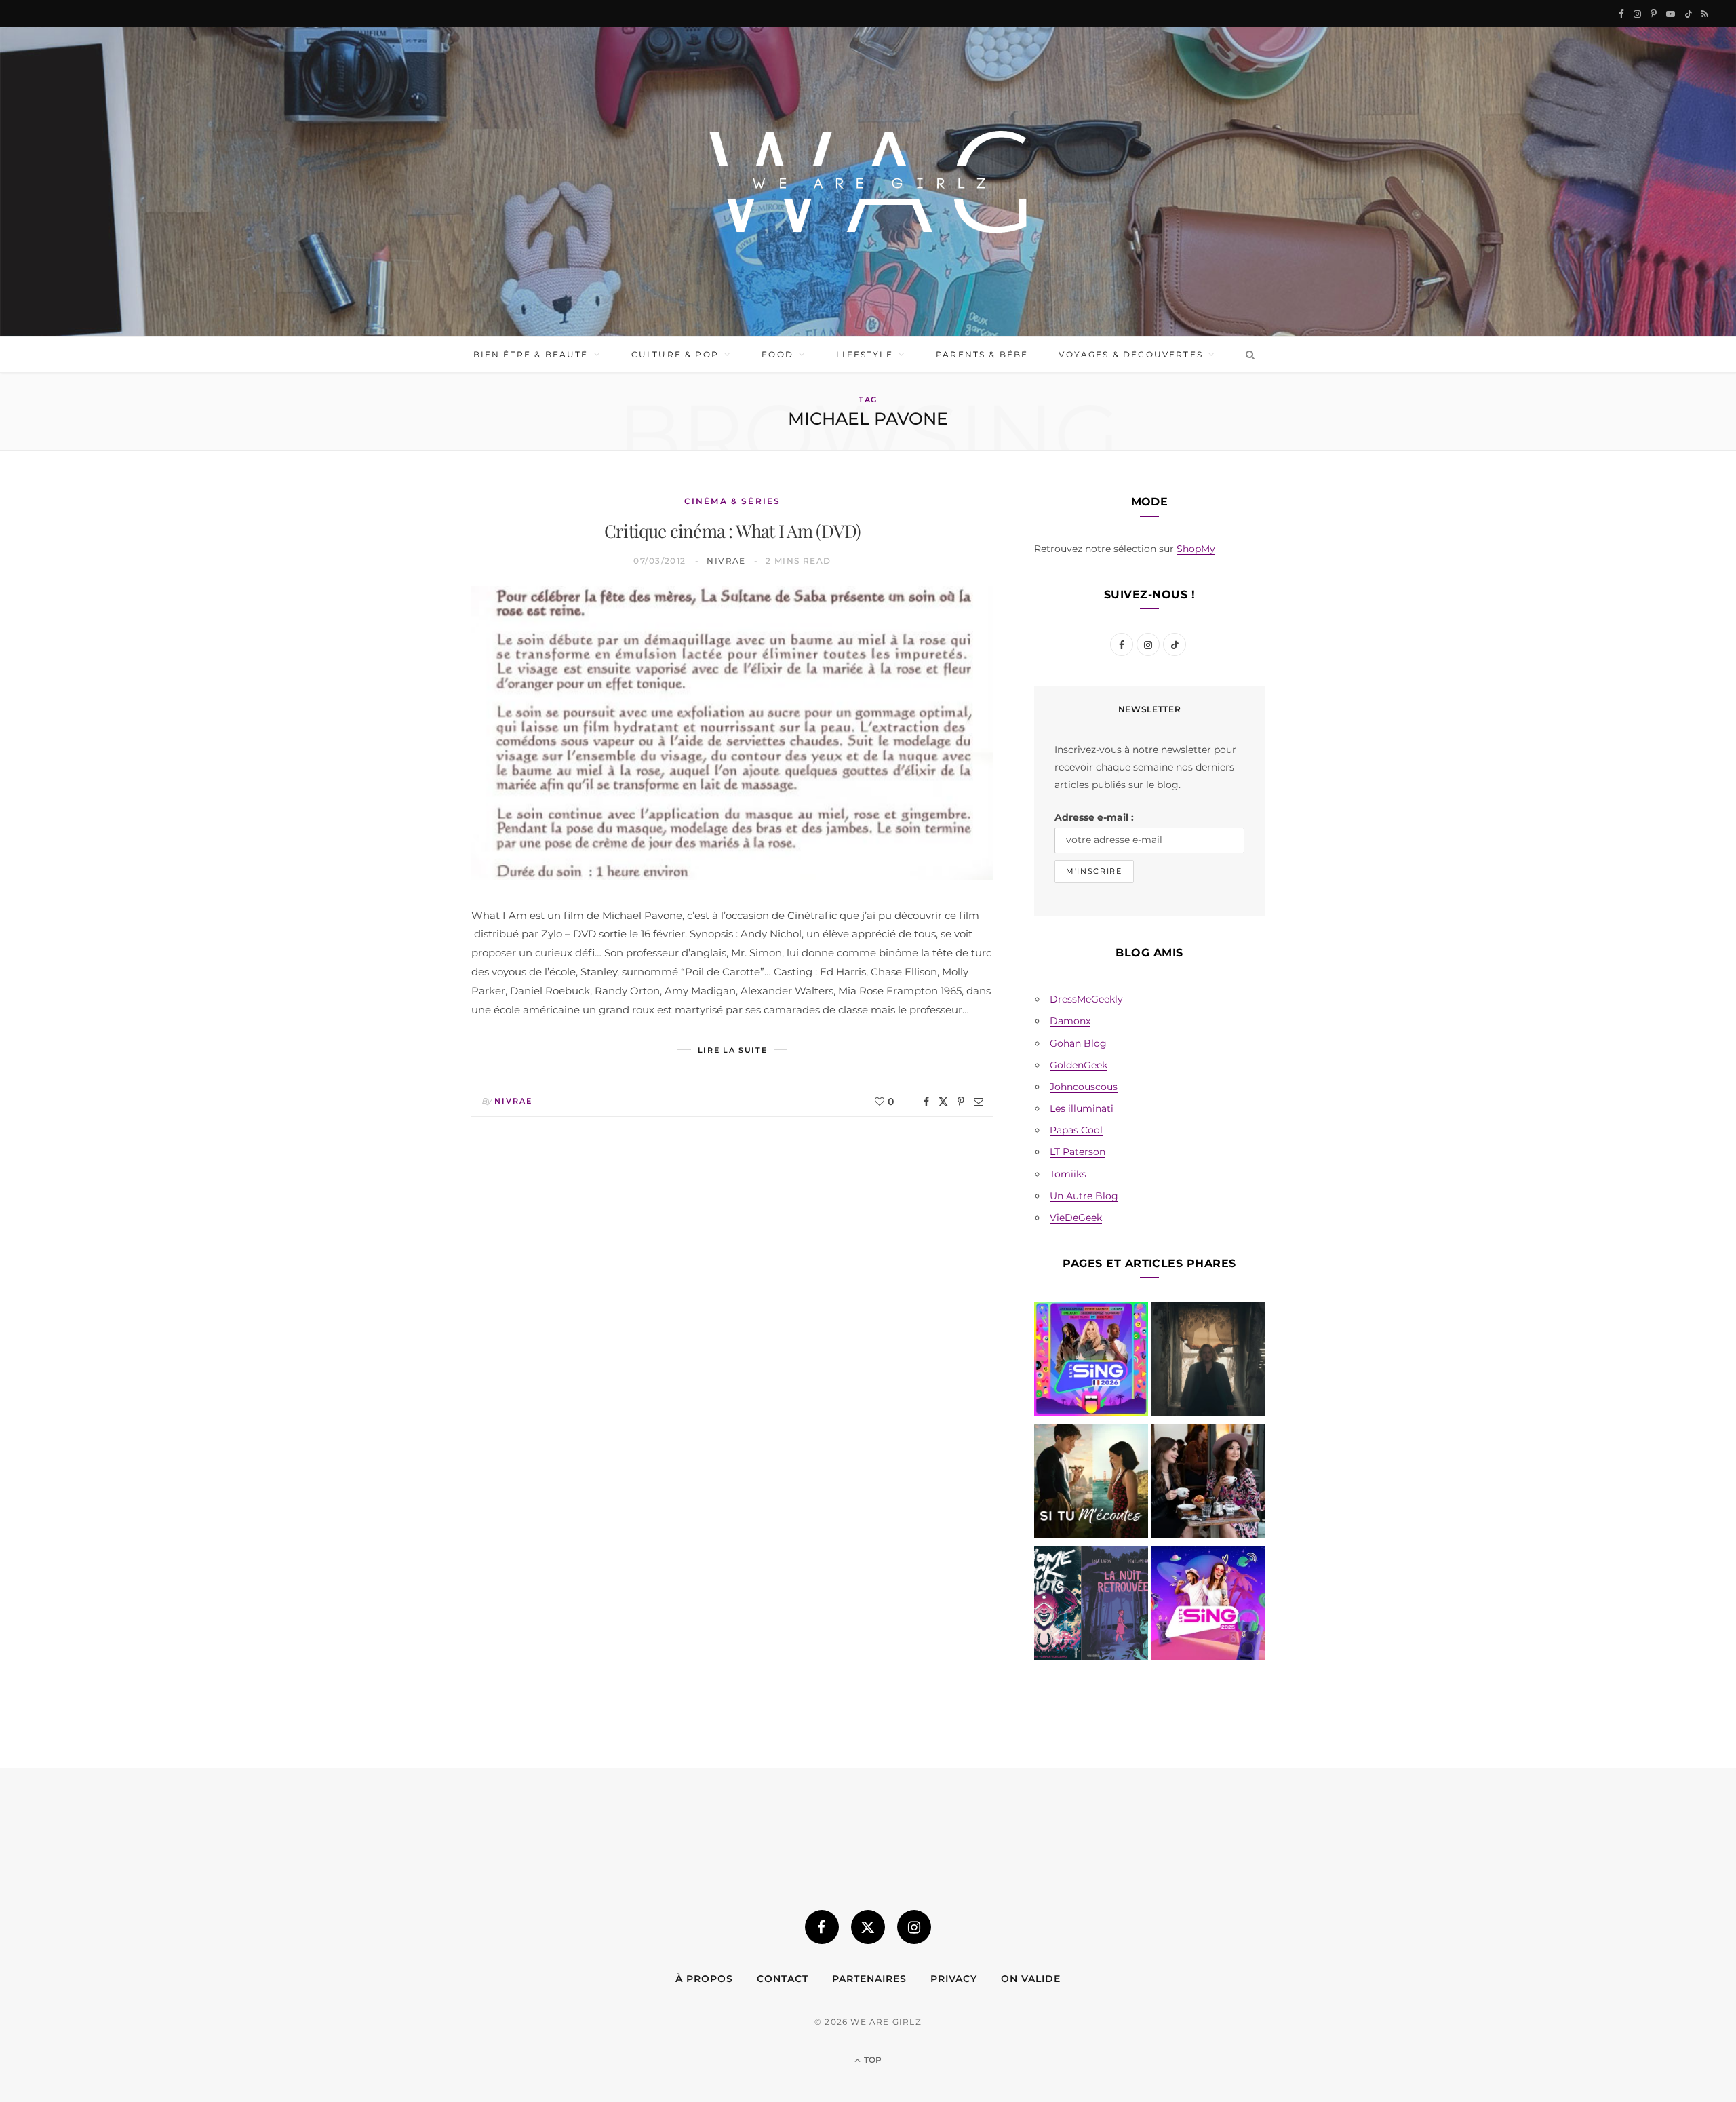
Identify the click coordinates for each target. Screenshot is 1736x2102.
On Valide (1031, 1979)
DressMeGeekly (1086, 999)
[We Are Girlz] (868, 182)
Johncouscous (1084, 1087)
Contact (783, 1979)
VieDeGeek (1076, 1218)
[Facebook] (926, 1102)
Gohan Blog (1078, 1043)
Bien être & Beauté (531, 354)
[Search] (1247, 355)
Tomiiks (1068, 1174)
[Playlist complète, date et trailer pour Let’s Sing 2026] (1091, 1361)
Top (872, 2060)
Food (777, 354)
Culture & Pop (675, 354)
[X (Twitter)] (868, 1927)
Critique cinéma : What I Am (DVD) (732, 531)
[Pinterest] (961, 1102)
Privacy (954, 1979)
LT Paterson (1078, 1152)
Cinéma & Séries (732, 501)
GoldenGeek (1079, 1065)
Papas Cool (1076, 1130)
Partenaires (869, 1979)
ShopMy (1196, 549)
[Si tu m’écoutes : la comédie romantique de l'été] (1091, 1484)
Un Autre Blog (1084, 1196)
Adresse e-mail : (1094, 817)
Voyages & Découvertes (1130, 354)
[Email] (979, 1102)
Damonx (1070, 1021)
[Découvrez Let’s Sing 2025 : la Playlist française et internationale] (1208, 1606)
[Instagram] (914, 1927)
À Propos (704, 1979)
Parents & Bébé (982, 354)
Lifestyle (864, 354)
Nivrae (726, 561)
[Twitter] (943, 1102)
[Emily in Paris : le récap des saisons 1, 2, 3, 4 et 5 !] (1208, 1484)
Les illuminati (1082, 1108)
